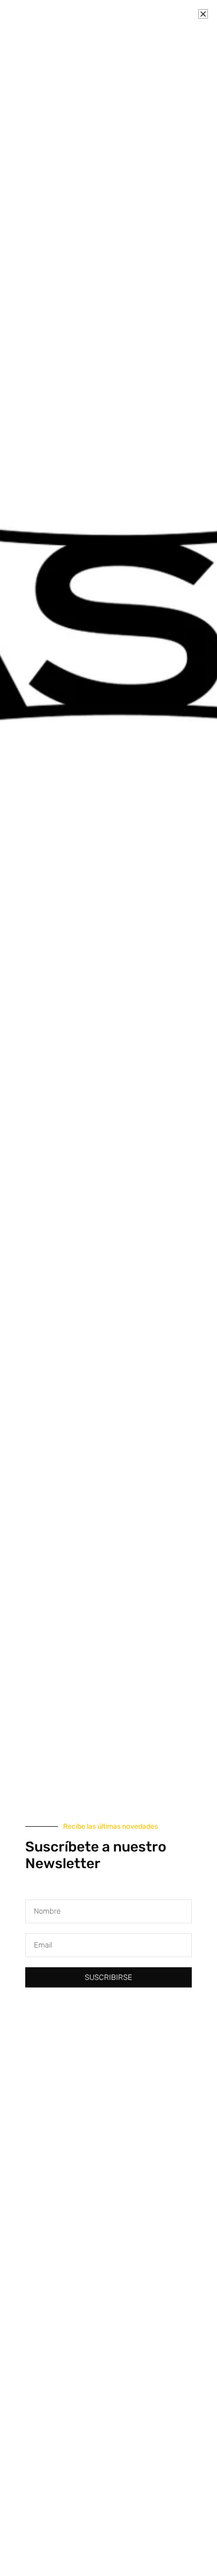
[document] (108, 1288)
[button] (203, 14)
